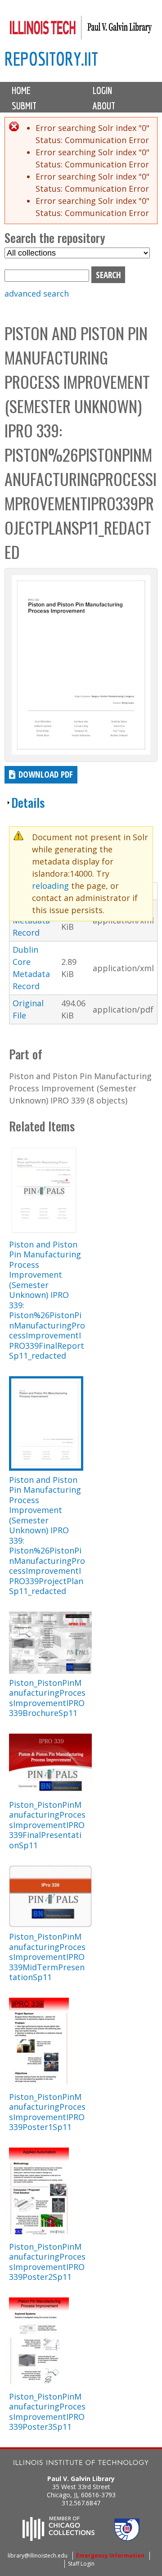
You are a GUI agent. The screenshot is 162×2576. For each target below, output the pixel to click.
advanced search (37, 293)
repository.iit (51, 59)
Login (102, 90)
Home (21, 90)
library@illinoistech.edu (38, 2556)
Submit (24, 106)
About (104, 106)
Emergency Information (110, 2556)
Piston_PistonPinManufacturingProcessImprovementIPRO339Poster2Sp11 (47, 2262)
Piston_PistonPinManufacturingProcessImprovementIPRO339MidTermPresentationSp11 (47, 1957)
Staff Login (81, 2564)
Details (28, 802)
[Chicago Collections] (58, 2538)
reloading (50, 886)
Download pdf (46, 774)
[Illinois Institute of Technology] (81, 2464)
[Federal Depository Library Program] (127, 2538)
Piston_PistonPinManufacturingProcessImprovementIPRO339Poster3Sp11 (47, 2412)
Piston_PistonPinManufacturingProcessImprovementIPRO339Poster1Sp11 (47, 2112)
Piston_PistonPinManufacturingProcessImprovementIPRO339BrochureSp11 (47, 1698)
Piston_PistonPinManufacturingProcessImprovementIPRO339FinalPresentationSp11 (47, 1825)
